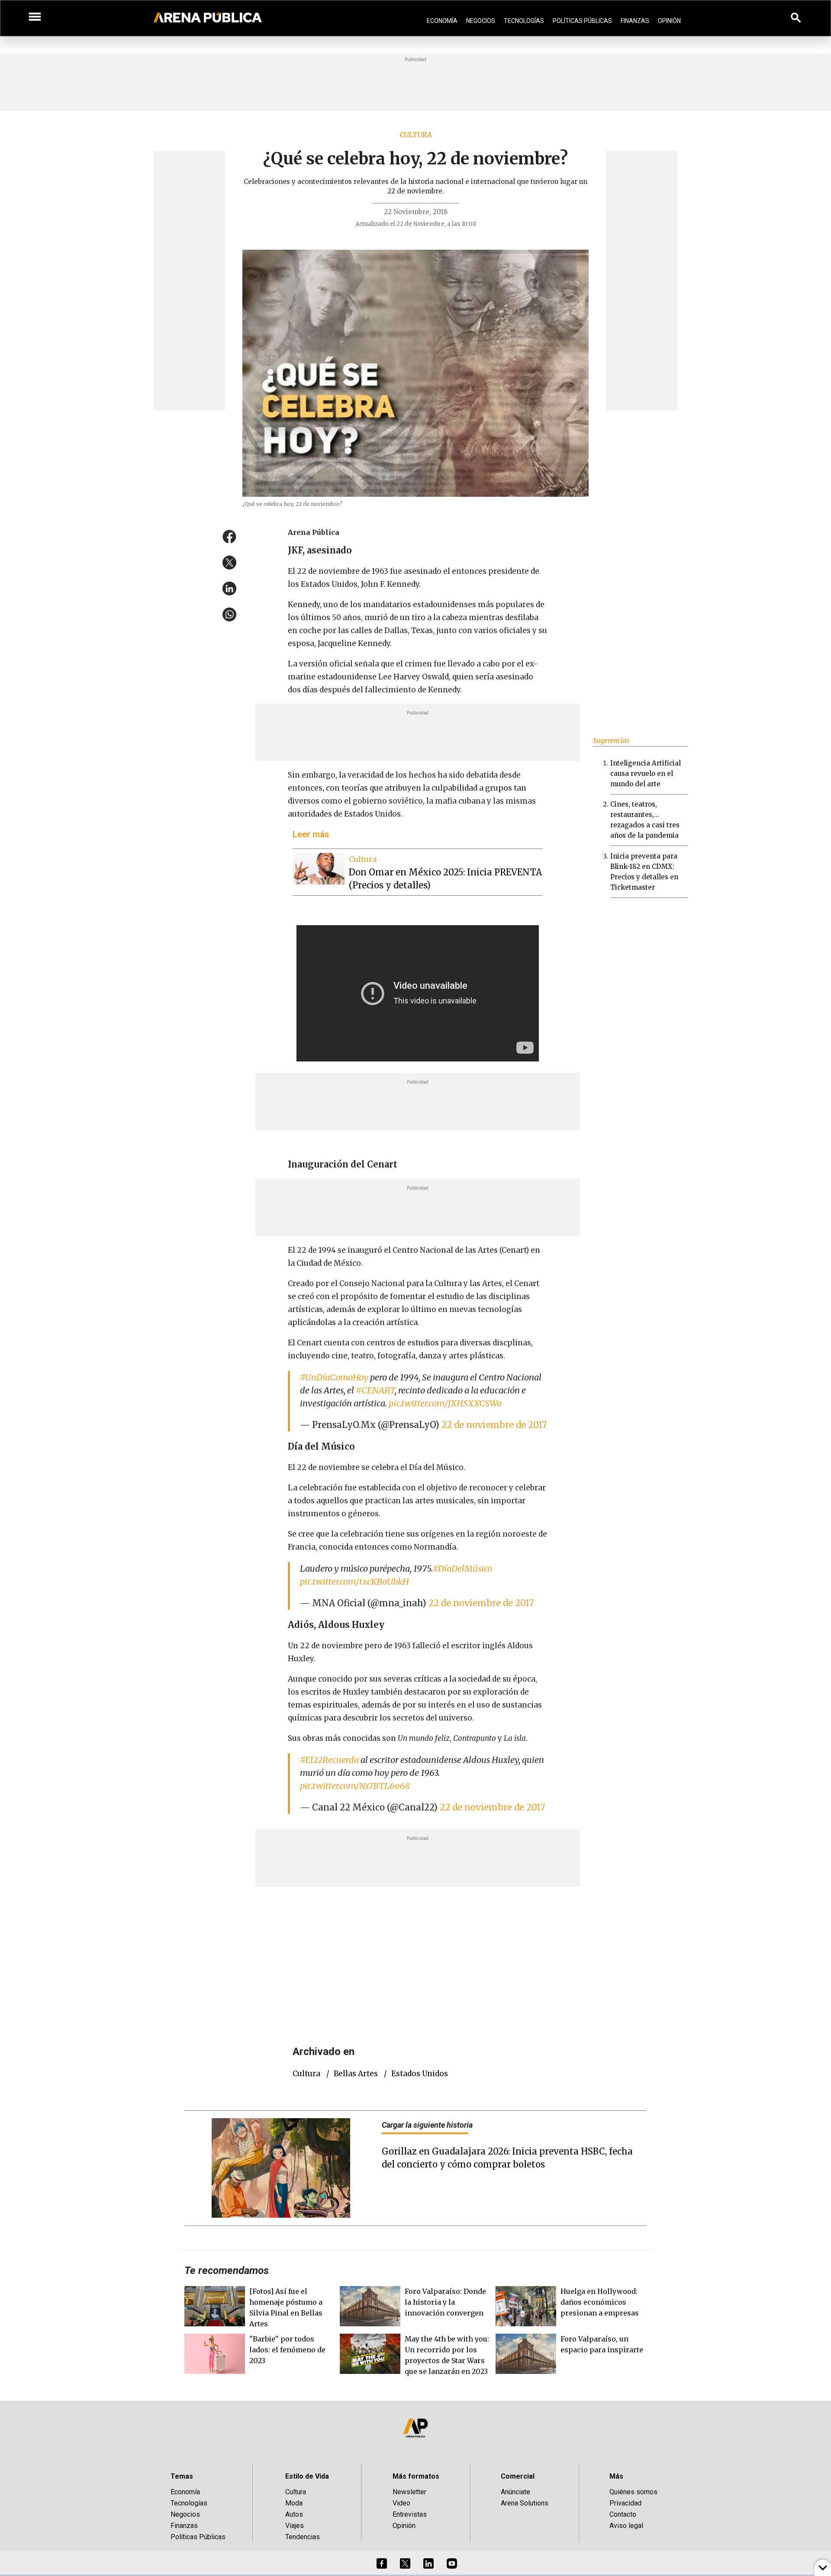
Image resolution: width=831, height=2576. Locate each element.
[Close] (468, 1222)
